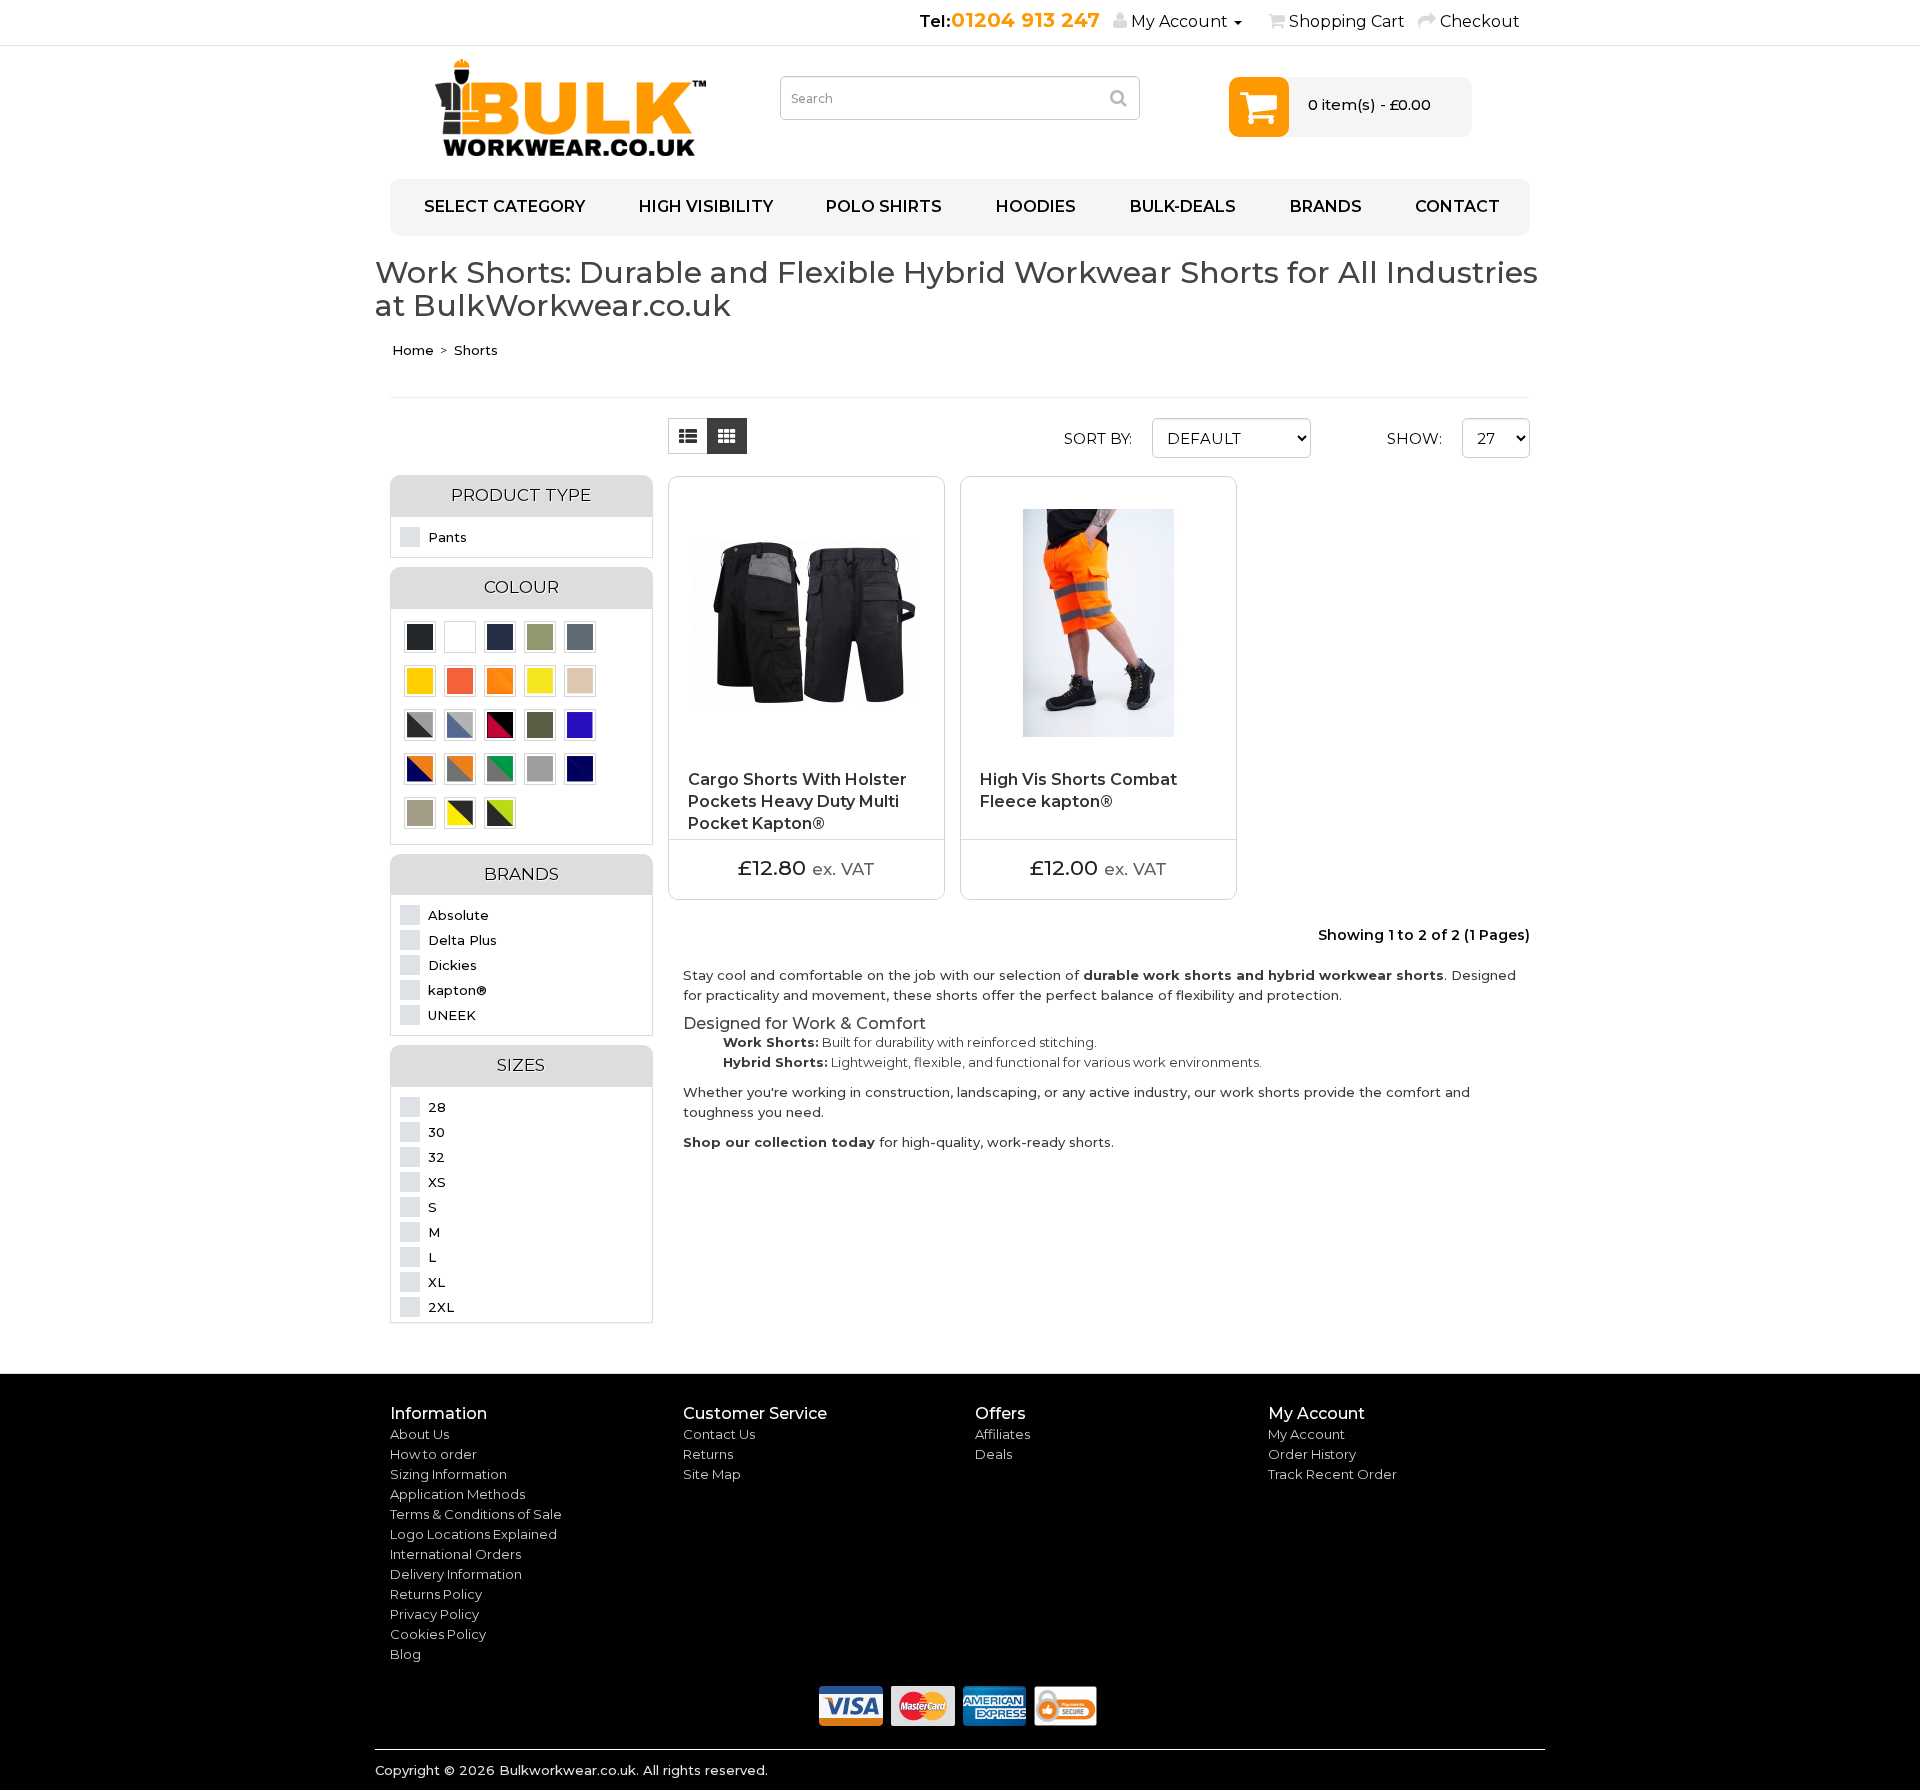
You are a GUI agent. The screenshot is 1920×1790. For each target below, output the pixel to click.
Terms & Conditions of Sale (476, 1514)
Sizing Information (448, 1474)
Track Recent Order (1332, 1474)
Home (413, 350)
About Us (419, 1434)
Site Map (712, 1474)
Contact (1455, 206)
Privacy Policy (434, 1614)
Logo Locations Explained (473, 1534)
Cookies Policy (438, 1634)
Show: (1414, 438)
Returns (708, 1454)
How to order (433, 1454)
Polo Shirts (882, 206)
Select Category (502, 206)
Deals (993, 1454)
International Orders (455, 1554)
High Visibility (704, 206)
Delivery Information (456, 1574)
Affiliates (1002, 1434)
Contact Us (719, 1434)
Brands (1324, 206)
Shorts (476, 350)
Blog (405, 1654)
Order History (1312, 1454)
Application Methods (457, 1494)
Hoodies (1034, 206)
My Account (1306, 1434)
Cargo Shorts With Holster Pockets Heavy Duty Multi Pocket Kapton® (797, 801)
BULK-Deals (1181, 206)
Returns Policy (436, 1594)
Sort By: (1098, 438)
